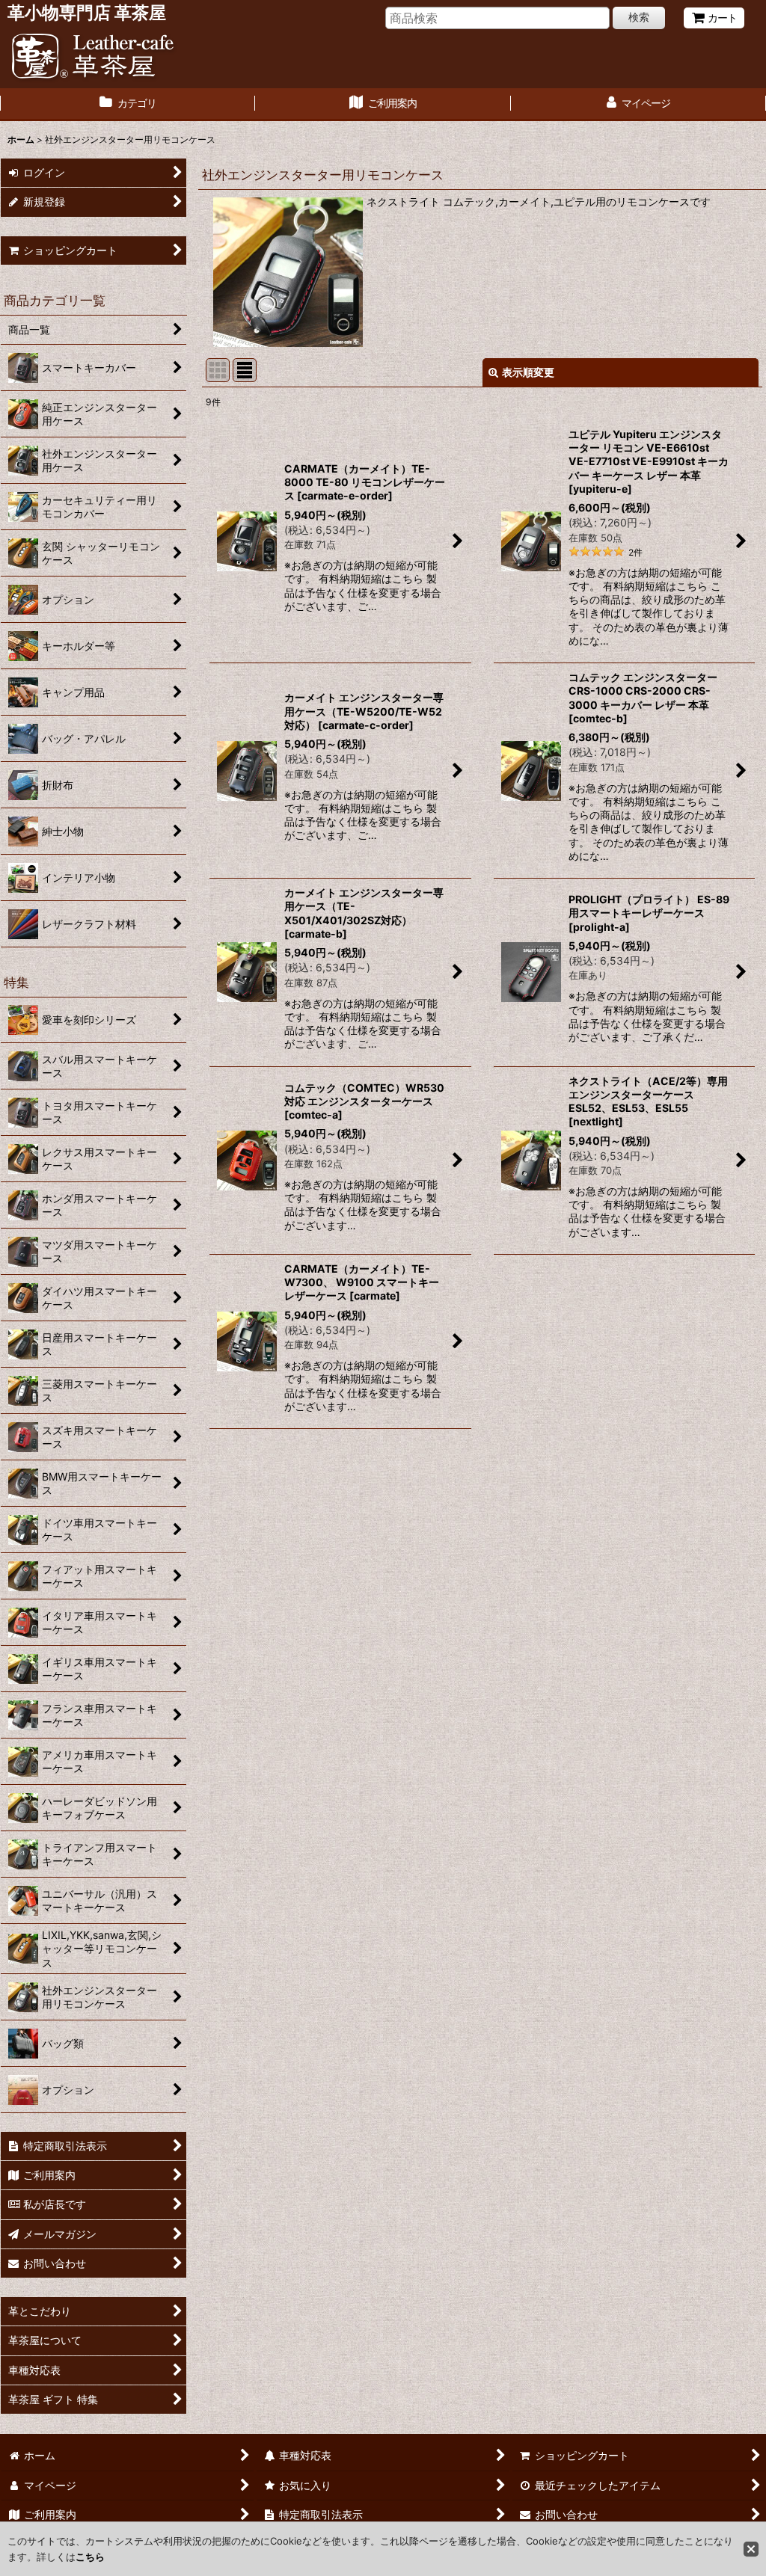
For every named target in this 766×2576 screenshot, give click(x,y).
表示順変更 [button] (528, 372)
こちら (90, 2557)
